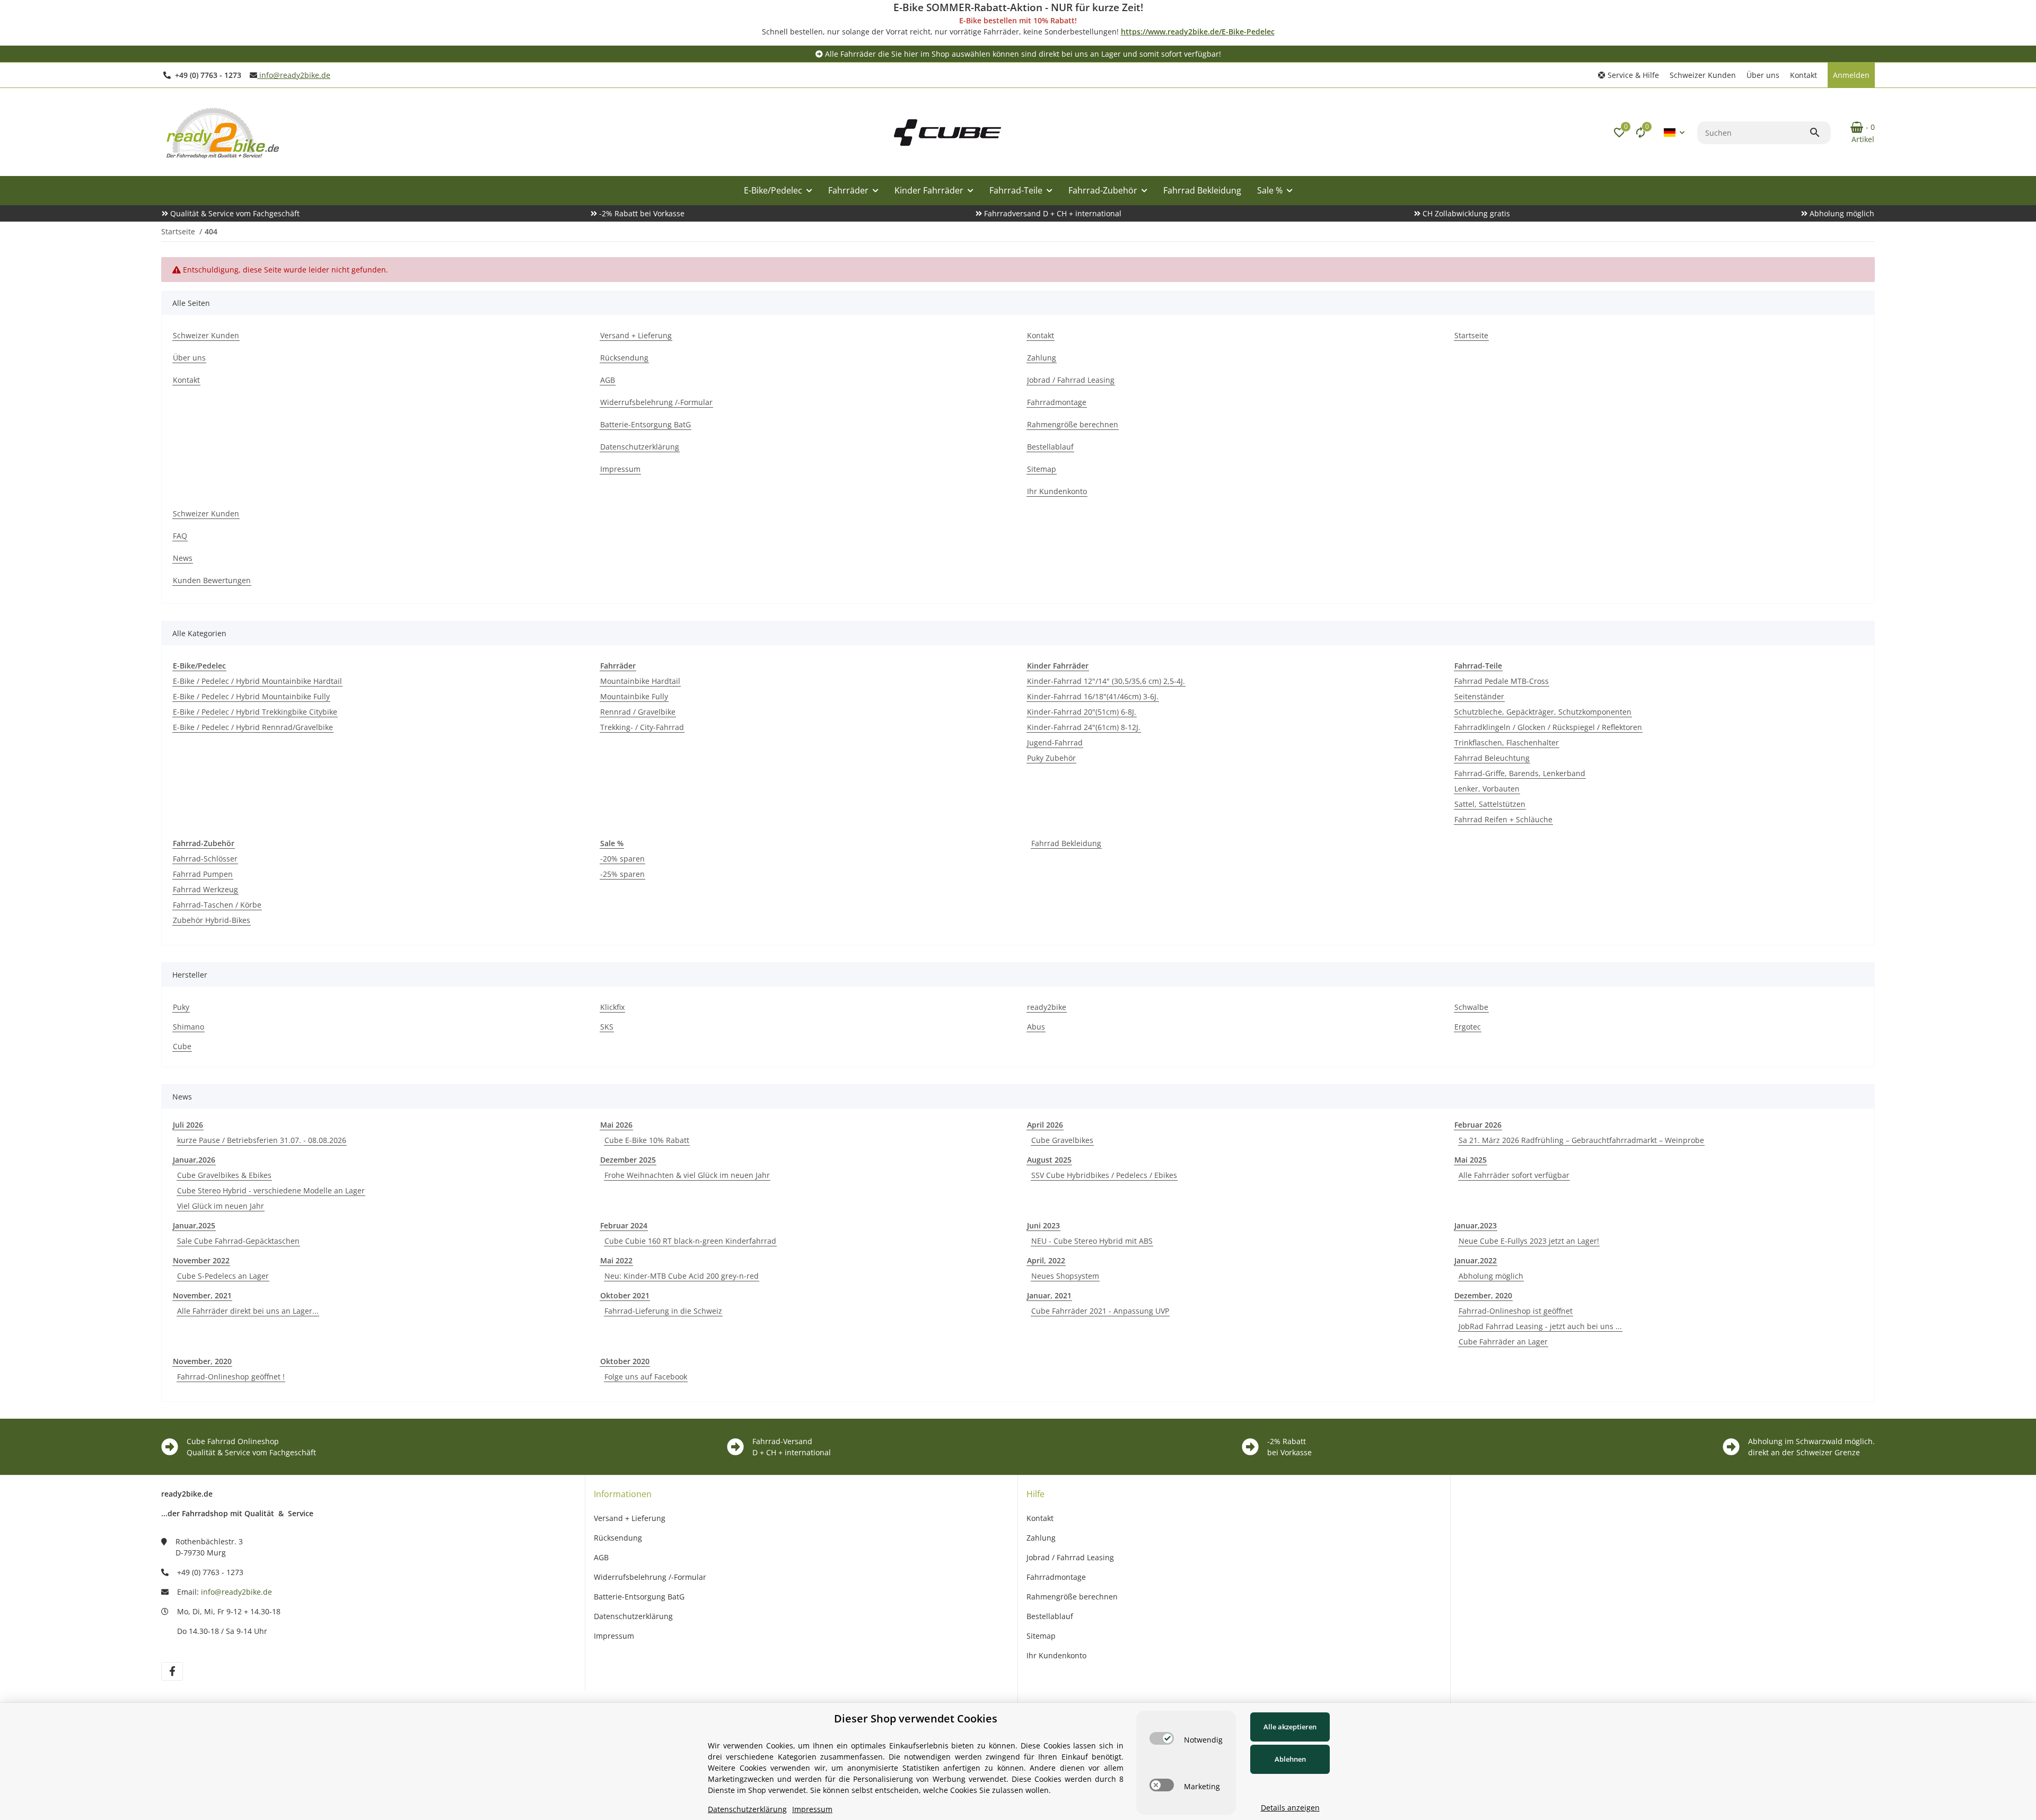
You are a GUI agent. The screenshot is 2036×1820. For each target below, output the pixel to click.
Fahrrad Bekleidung (1066, 843)
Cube (182, 1046)
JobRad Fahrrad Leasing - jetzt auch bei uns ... (1540, 1326)
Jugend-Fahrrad (1055, 742)
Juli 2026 (188, 1125)
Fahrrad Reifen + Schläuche (1503, 819)
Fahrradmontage (1056, 1577)
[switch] (1162, 1738)
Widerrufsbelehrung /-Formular (650, 1577)
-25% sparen (622, 874)
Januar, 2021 (1049, 1295)
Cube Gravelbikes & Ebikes (224, 1175)
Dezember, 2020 (1483, 1295)
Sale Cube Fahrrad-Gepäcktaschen (238, 1241)
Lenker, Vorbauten (1487, 789)
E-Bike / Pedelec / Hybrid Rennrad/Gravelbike (253, 727)
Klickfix (612, 1007)
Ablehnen (1290, 1759)
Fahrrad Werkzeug (205, 889)
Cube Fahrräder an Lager (1503, 1342)
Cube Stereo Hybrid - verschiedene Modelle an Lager (271, 1190)
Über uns (1763, 75)
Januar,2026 (194, 1160)
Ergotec (1468, 1027)
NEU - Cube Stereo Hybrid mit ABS (1092, 1241)
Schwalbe (1471, 1007)
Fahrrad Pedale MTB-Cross (1502, 681)
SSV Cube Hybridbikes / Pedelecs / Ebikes (1104, 1175)
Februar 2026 (1478, 1125)
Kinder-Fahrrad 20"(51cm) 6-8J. (1082, 712)
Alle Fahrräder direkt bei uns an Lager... (248, 1311)
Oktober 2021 (625, 1295)
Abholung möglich (1491, 1276)
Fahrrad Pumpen (203, 874)
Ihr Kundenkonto (1056, 1655)
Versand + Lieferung (630, 1518)
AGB (601, 1557)
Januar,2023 (1476, 1225)
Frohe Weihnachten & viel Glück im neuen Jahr (687, 1175)
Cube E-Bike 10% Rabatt (647, 1140)
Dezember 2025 (628, 1160)
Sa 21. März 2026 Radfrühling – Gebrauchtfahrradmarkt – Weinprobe (1581, 1140)
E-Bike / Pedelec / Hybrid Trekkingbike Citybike (255, 712)
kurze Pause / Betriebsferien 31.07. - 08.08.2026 (262, 1140)
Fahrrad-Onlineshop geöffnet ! (231, 1377)
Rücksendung (618, 1538)
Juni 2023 (1043, 1225)
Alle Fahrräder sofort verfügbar (1514, 1175)
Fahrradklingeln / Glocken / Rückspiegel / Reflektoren (1548, 727)
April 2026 (1045, 1125)
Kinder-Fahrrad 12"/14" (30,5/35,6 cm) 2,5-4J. (1106, 681)
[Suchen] (1820, 133)
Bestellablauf (1050, 1616)
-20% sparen (622, 859)
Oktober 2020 (625, 1361)
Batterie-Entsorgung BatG (639, 1597)
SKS (607, 1027)
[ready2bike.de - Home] (947, 131)
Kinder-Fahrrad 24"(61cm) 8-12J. (1084, 727)
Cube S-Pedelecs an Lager (223, 1276)
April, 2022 (1046, 1260)
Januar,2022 (1476, 1260)
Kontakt (1804, 75)
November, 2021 (202, 1295)
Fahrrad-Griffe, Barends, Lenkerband (1520, 773)
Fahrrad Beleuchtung (1492, 758)
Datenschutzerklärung (633, 1616)
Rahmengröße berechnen (1072, 1597)
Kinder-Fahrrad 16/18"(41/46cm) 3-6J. (1093, 696)
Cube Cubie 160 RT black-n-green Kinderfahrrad (690, 1241)
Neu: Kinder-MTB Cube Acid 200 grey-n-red (682, 1276)
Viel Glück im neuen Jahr (221, 1206)
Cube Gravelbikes (1062, 1140)
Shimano (188, 1027)
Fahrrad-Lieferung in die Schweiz (663, 1311)
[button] (1629, 75)
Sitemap (1041, 1636)
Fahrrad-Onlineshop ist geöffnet (1516, 1311)
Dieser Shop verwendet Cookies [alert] (916, 1718)
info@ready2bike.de (294, 75)
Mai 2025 (1471, 1160)
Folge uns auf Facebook (646, 1377)
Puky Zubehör (1051, 758)
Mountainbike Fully (634, 696)
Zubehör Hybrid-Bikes (212, 920)
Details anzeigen (1290, 1808)
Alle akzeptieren (1290, 1727)
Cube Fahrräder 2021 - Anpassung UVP (1100, 1311)
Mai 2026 (616, 1125)
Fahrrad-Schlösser (205, 859)
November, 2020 (202, 1361)
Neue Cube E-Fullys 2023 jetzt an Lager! (1529, 1241)
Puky (181, 1007)
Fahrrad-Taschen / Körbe (217, 905)
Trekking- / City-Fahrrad (642, 727)
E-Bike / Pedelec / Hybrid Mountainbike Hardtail (257, 681)
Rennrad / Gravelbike (638, 712)
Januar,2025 (194, 1225)
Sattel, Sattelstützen (1490, 804)
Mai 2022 (616, 1260)
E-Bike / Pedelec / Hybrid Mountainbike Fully (251, 696)
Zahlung (1041, 1538)
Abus (1036, 1027)
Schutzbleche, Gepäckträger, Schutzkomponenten (1543, 712)
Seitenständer (1479, 696)
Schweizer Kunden (1703, 75)
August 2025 (1049, 1160)
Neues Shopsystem (1065, 1276)
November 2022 (201, 1260)
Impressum (614, 1636)
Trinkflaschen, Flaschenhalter (1507, 742)
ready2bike (1047, 1007)
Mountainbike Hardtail (640, 681)
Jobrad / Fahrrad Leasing (1070, 1557)
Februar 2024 (624, 1225)
